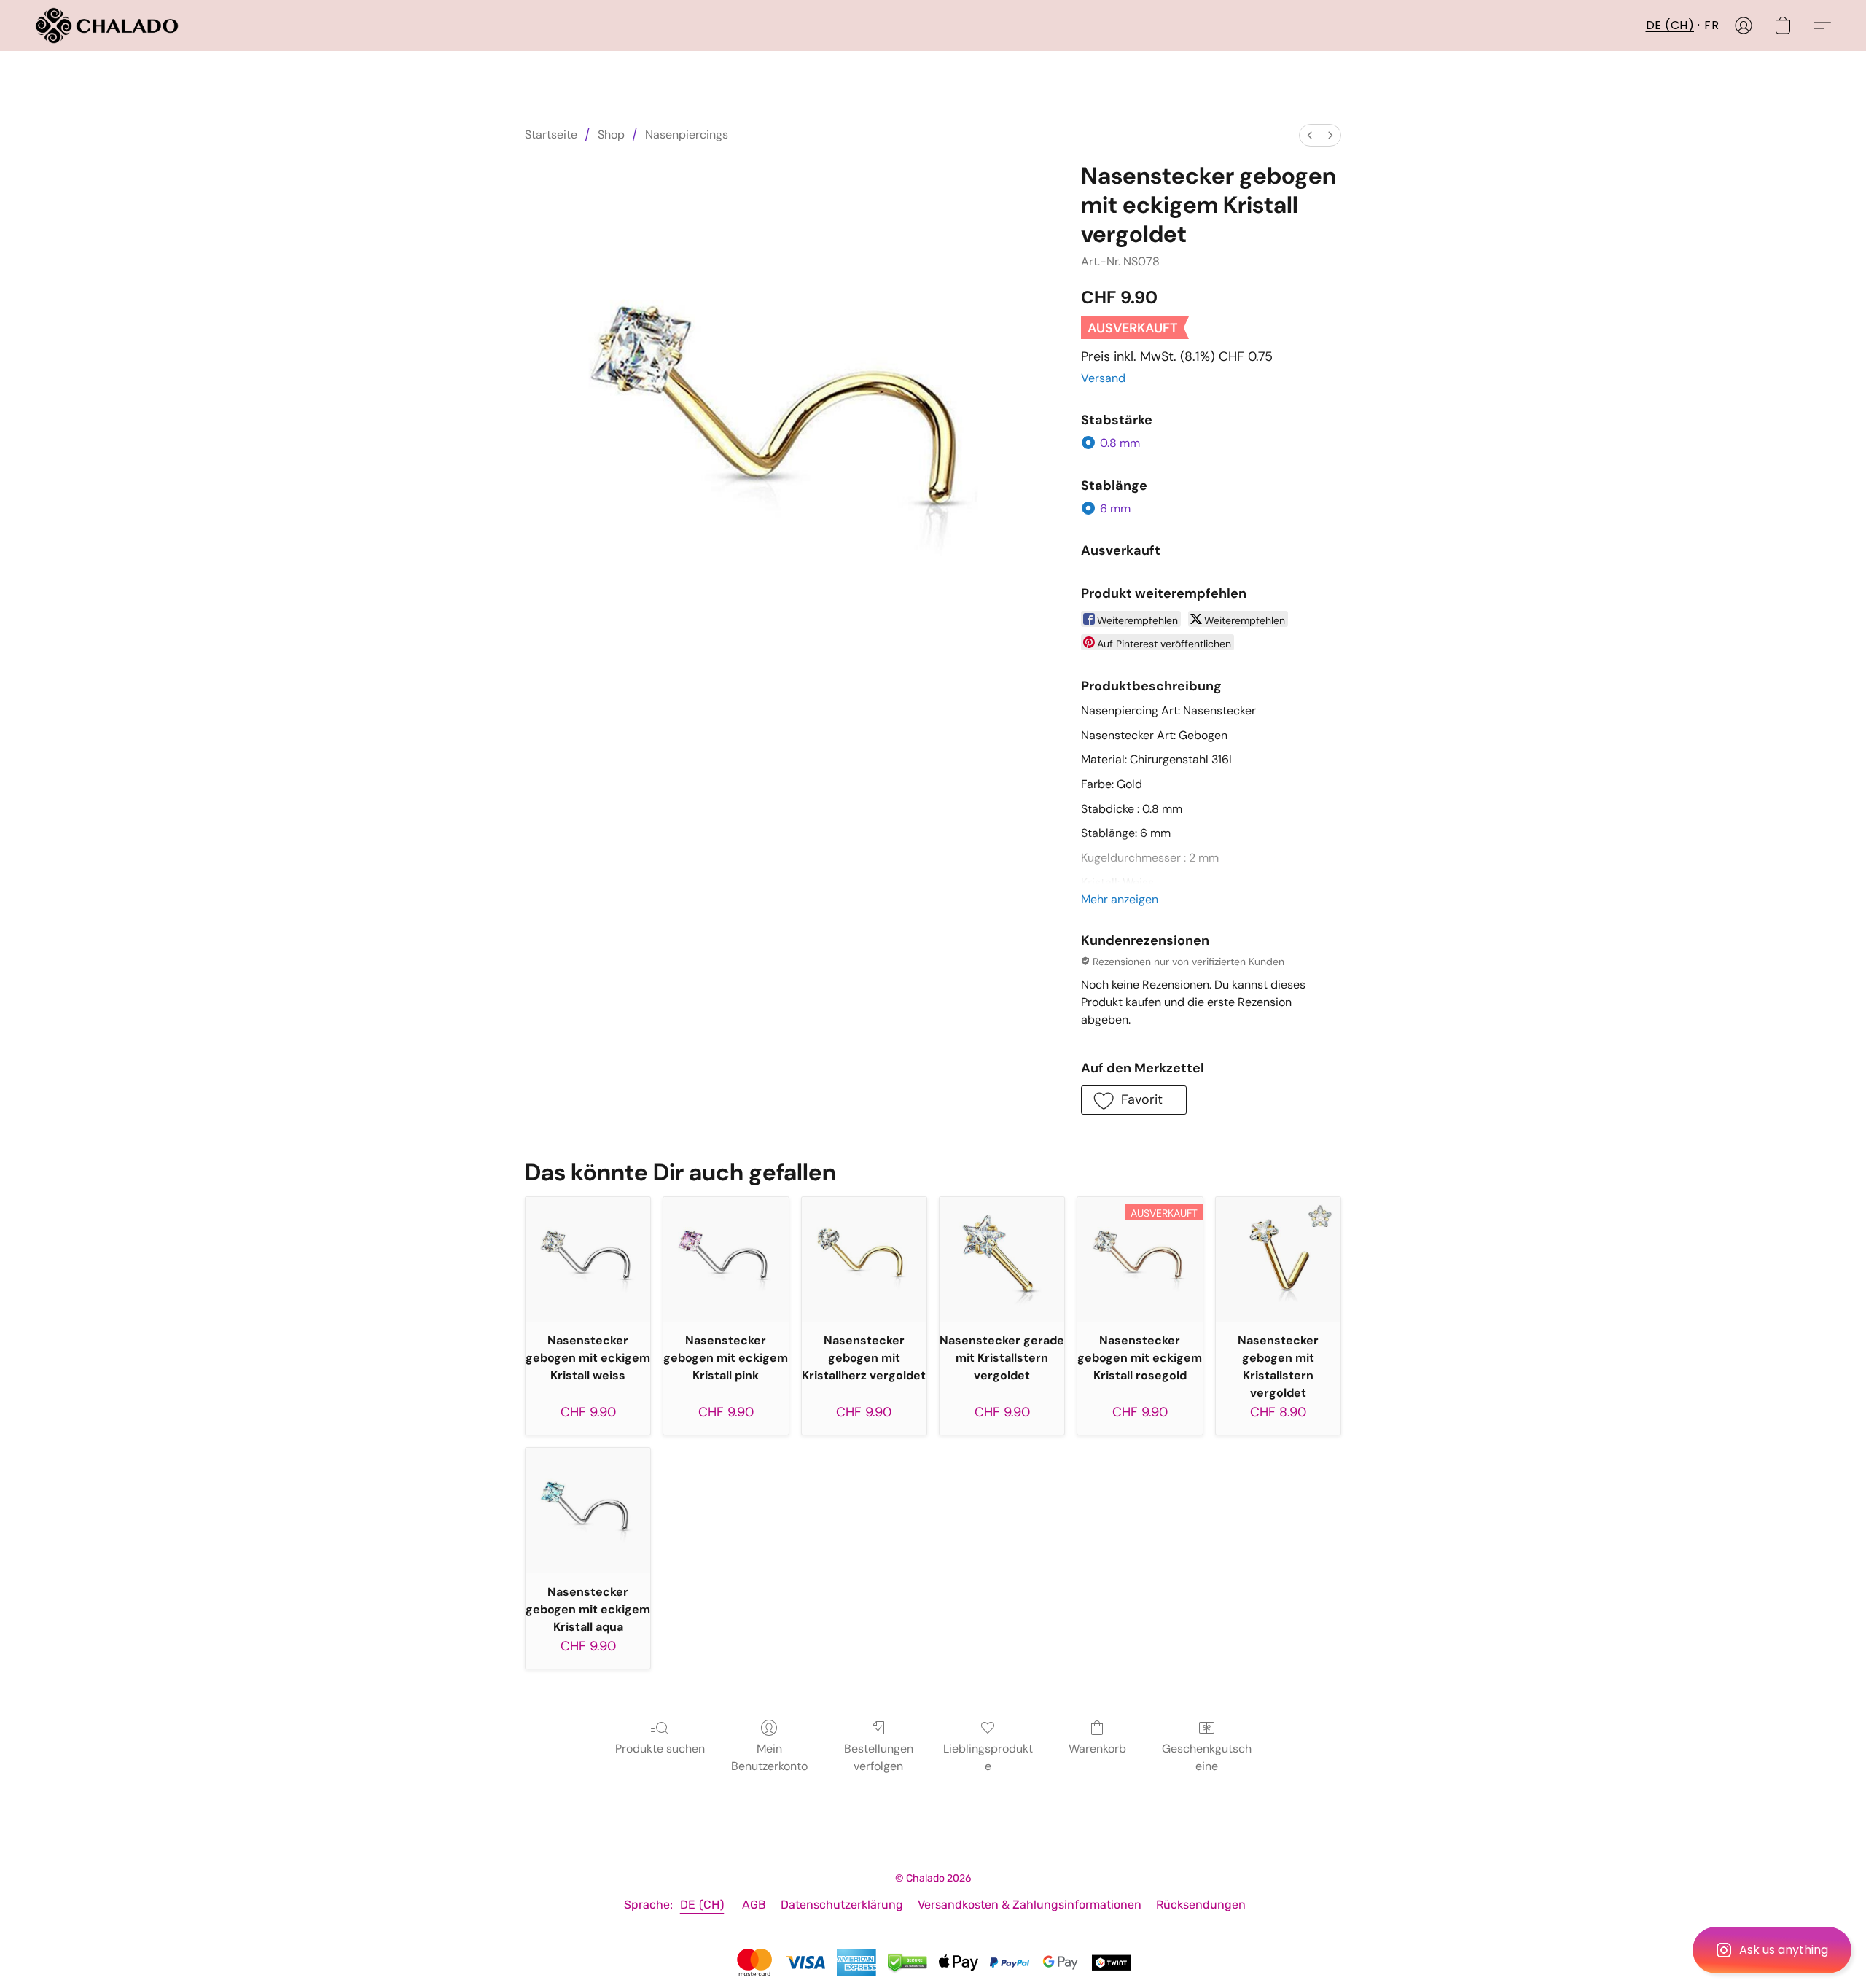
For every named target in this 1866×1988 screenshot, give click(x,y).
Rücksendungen (1201, 1905)
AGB (754, 1905)
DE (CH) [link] (702, 1905)
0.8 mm (1120, 443)
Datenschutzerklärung (842, 1905)
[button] (1772, 1950)
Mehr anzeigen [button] (1120, 899)
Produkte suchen (660, 1749)
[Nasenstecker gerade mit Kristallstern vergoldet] (1002, 1259)
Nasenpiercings (687, 135)
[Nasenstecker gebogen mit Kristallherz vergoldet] (864, 1259)
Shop (611, 135)
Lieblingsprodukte (988, 1757)
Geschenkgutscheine (1207, 1757)
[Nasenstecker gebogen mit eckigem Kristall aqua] (588, 1510)
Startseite (551, 135)
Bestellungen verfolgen (879, 1757)
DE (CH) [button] (1670, 25)
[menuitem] (1310, 135)
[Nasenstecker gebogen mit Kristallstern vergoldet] (1278, 1259)
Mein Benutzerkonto (769, 1757)
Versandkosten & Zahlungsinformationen (1030, 1905)
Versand (1103, 378)
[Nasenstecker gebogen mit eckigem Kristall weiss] (588, 1259)
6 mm (1115, 508)
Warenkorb (1097, 1749)
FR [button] (1711, 25)
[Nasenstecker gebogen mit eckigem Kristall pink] (726, 1259)
